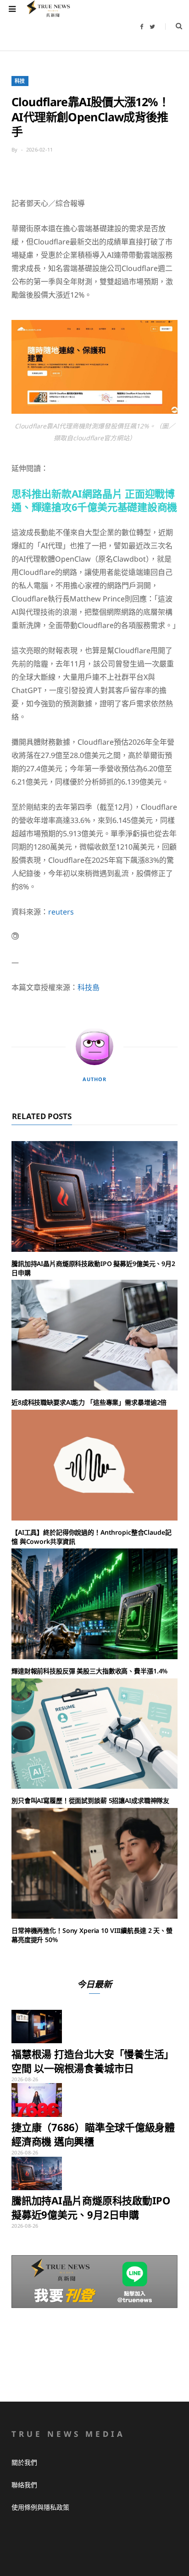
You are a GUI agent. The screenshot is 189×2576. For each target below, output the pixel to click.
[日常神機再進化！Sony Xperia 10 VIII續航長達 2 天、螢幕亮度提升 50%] (94, 1863)
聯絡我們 (24, 2485)
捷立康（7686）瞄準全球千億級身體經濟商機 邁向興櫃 (93, 2134)
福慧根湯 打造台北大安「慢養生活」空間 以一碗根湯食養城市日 (93, 2061)
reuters (61, 912)
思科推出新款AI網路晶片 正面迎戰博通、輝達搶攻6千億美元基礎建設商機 (94, 500)
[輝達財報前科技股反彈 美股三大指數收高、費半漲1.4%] (94, 1604)
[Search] (174, 26)
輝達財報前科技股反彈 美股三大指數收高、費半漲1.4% (89, 1671)
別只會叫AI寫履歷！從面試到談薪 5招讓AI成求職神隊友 (90, 1800)
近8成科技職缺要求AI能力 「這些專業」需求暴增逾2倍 (89, 1402)
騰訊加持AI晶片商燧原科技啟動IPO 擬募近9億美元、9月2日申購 (91, 2207)
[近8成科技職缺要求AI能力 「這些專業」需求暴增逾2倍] (94, 1335)
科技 (20, 81)
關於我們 (24, 2462)
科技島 (89, 987)
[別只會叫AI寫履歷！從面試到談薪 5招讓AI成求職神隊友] (94, 1734)
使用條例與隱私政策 (40, 2507)
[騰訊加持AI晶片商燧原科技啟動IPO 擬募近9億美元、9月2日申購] (94, 1196)
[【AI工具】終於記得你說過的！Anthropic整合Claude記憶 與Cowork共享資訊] (94, 1465)
